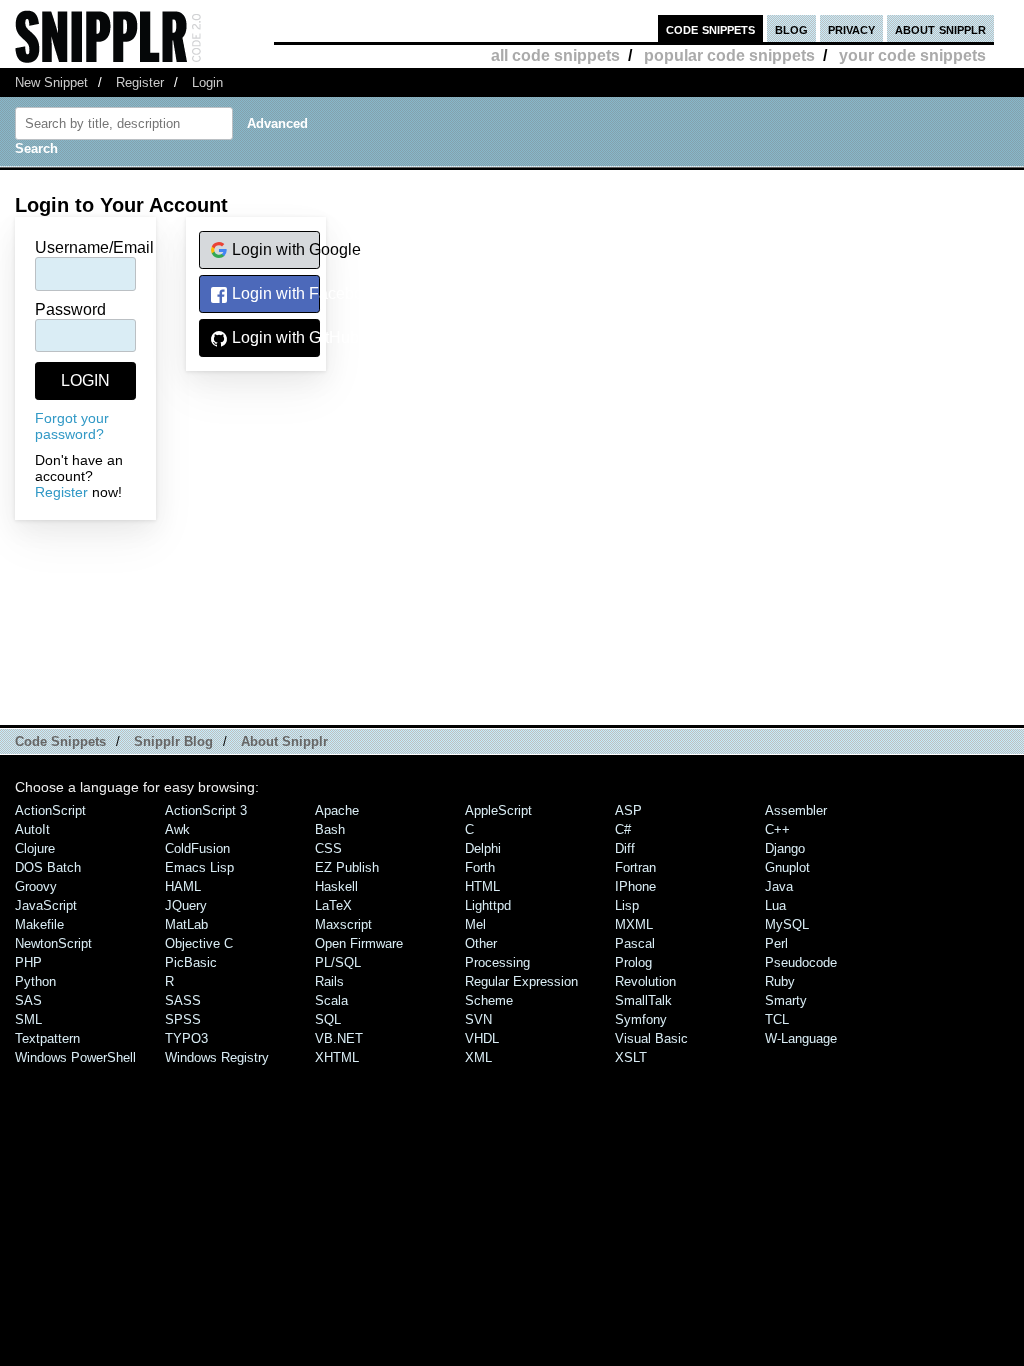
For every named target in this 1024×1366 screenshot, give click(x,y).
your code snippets (912, 55)
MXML (634, 924)
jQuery (186, 905)
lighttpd (488, 905)
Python (35, 981)
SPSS (183, 1019)
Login (207, 82)
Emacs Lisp (199, 867)
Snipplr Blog (173, 741)
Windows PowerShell (75, 1057)
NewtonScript (53, 943)
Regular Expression (521, 981)
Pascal (635, 943)
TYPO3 (186, 1038)
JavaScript (46, 905)
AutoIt (32, 829)
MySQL (787, 924)
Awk (177, 829)
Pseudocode (801, 962)
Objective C (199, 943)
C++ (777, 829)
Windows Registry (217, 1057)
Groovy (36, 886)
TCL (777, 1019)
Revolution (645, 981)
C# (623, 829)
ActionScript (50, 810)
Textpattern (47, 1038)
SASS (183, 1000)
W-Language (801, 1038)
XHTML (337, 1057)
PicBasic (191, 962)
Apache (337, 810)
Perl (776, 943)
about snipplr (940, 28)
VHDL (482, 1038)
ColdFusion (197, 848)
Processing (497, 962)
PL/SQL (338, 962)
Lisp (627, 905)
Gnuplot (787, 867)
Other (481, 943)
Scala (331, 1000)
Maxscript (343, 924)
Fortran (635, 867)
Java (779, 886)
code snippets (710, 28)
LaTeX (333, 905)
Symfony (641, 1019)
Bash (330, 829)
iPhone (635, 886)
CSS (328, 848)
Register (140, 82)
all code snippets (555, 55)
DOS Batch (48, 867)
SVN (478, 1019)
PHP (28, 962)
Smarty (786, 1000)
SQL (328, 1019)
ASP (628, 810)
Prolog (633, 962)
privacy (851, 28)
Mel (475, 924)
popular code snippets (729, 55)
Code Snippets (60, 741)
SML (28, 1019)
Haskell (336, 886)
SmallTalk (643, 1000)
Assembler (796, 810)
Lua (775, 905)
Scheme (489, 1000)
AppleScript (498, 810)
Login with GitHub (274, 337)
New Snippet (51, 82)
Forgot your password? (72, 426)
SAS (28, 1000)
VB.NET (339, 1038)
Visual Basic (651, 1038)
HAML (183, 886)
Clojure (35, 848)
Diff (625, 848)
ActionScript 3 (206, 810)
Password (70, 309)
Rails (329, 981)
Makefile (39, 924)
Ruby (780, 981)
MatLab (186, 924)
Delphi (483, 848)
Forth (480, 867)
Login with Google (274, 249)
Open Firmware (359, 943)
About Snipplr (284, 741)
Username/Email (94, 247)
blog (791, 28)
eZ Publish (347, 867)
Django (785, 848)
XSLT (631, 1057)
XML (478, 1057)
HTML (482, 886)
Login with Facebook (274, 293)
